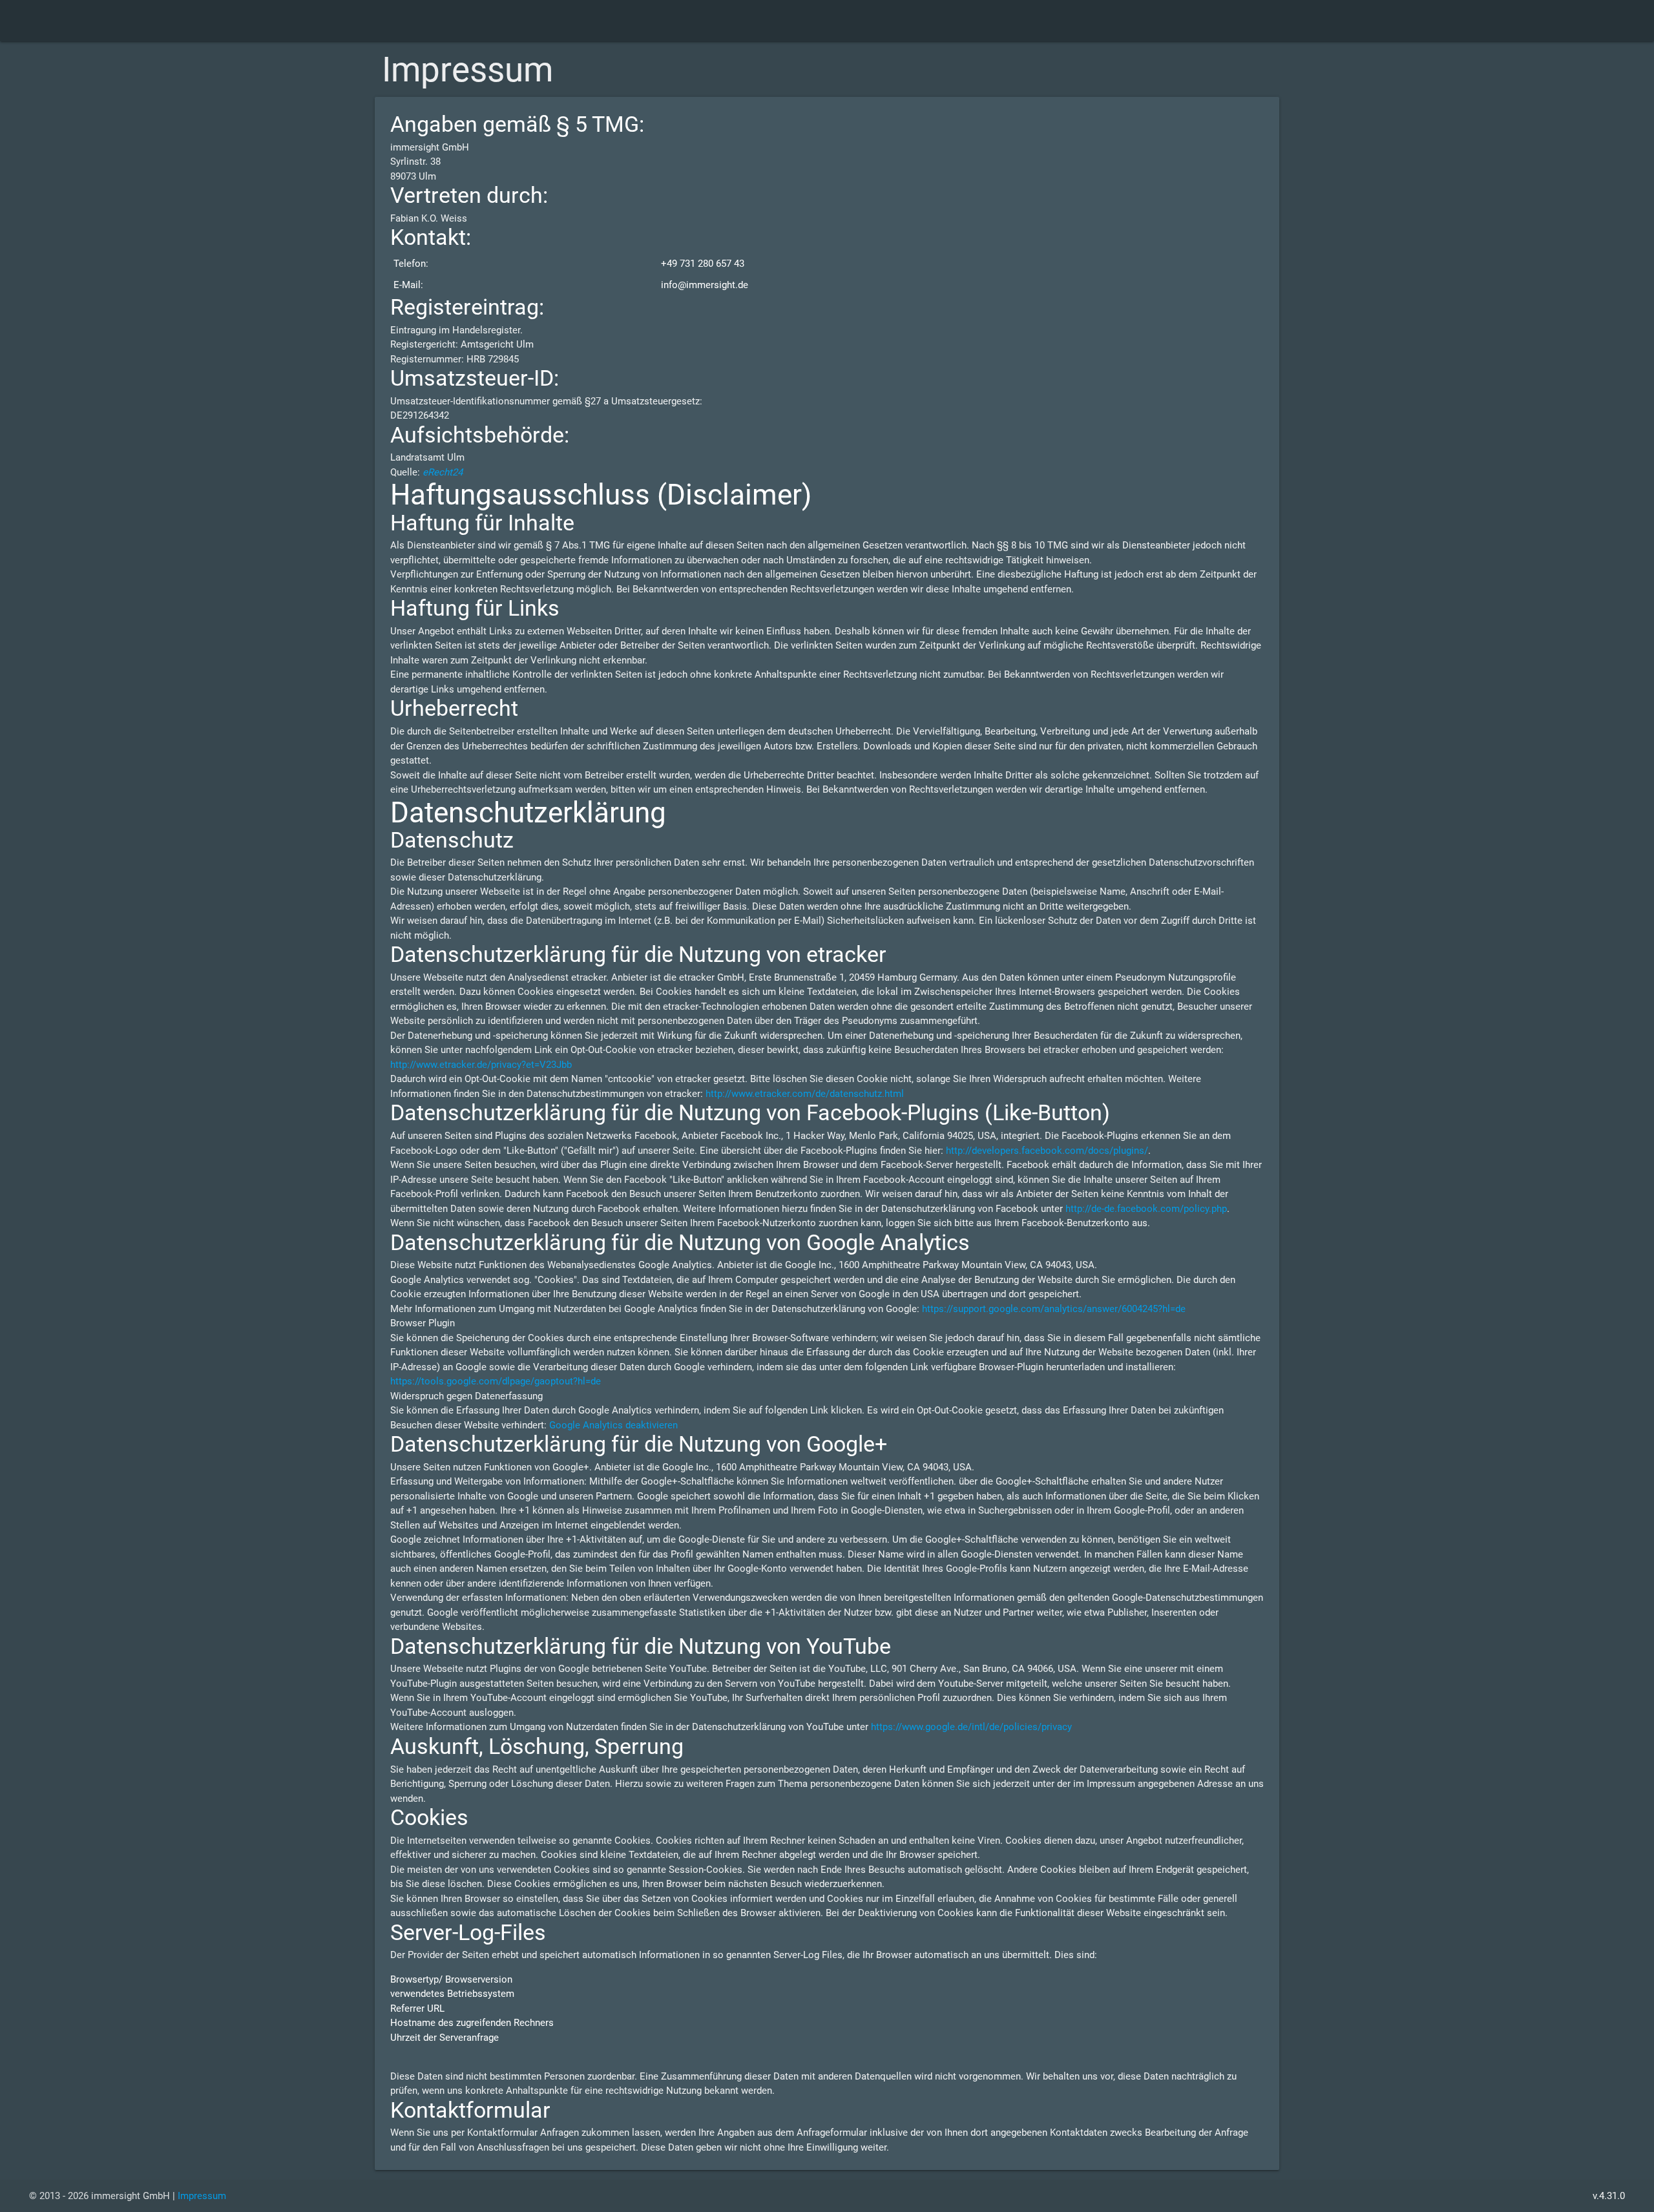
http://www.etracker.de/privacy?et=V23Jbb (481, 1065)
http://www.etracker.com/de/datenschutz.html (805, 1094)
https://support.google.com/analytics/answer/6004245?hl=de (1054, 1309)
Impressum (202, 2196)
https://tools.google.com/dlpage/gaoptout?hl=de (496, 1381)
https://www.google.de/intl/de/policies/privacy (971, 1727)
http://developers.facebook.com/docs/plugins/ (1047, 1151)
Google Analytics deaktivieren (613, 1425)
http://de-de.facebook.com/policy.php (1146, 1209)
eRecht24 (443, 472)
